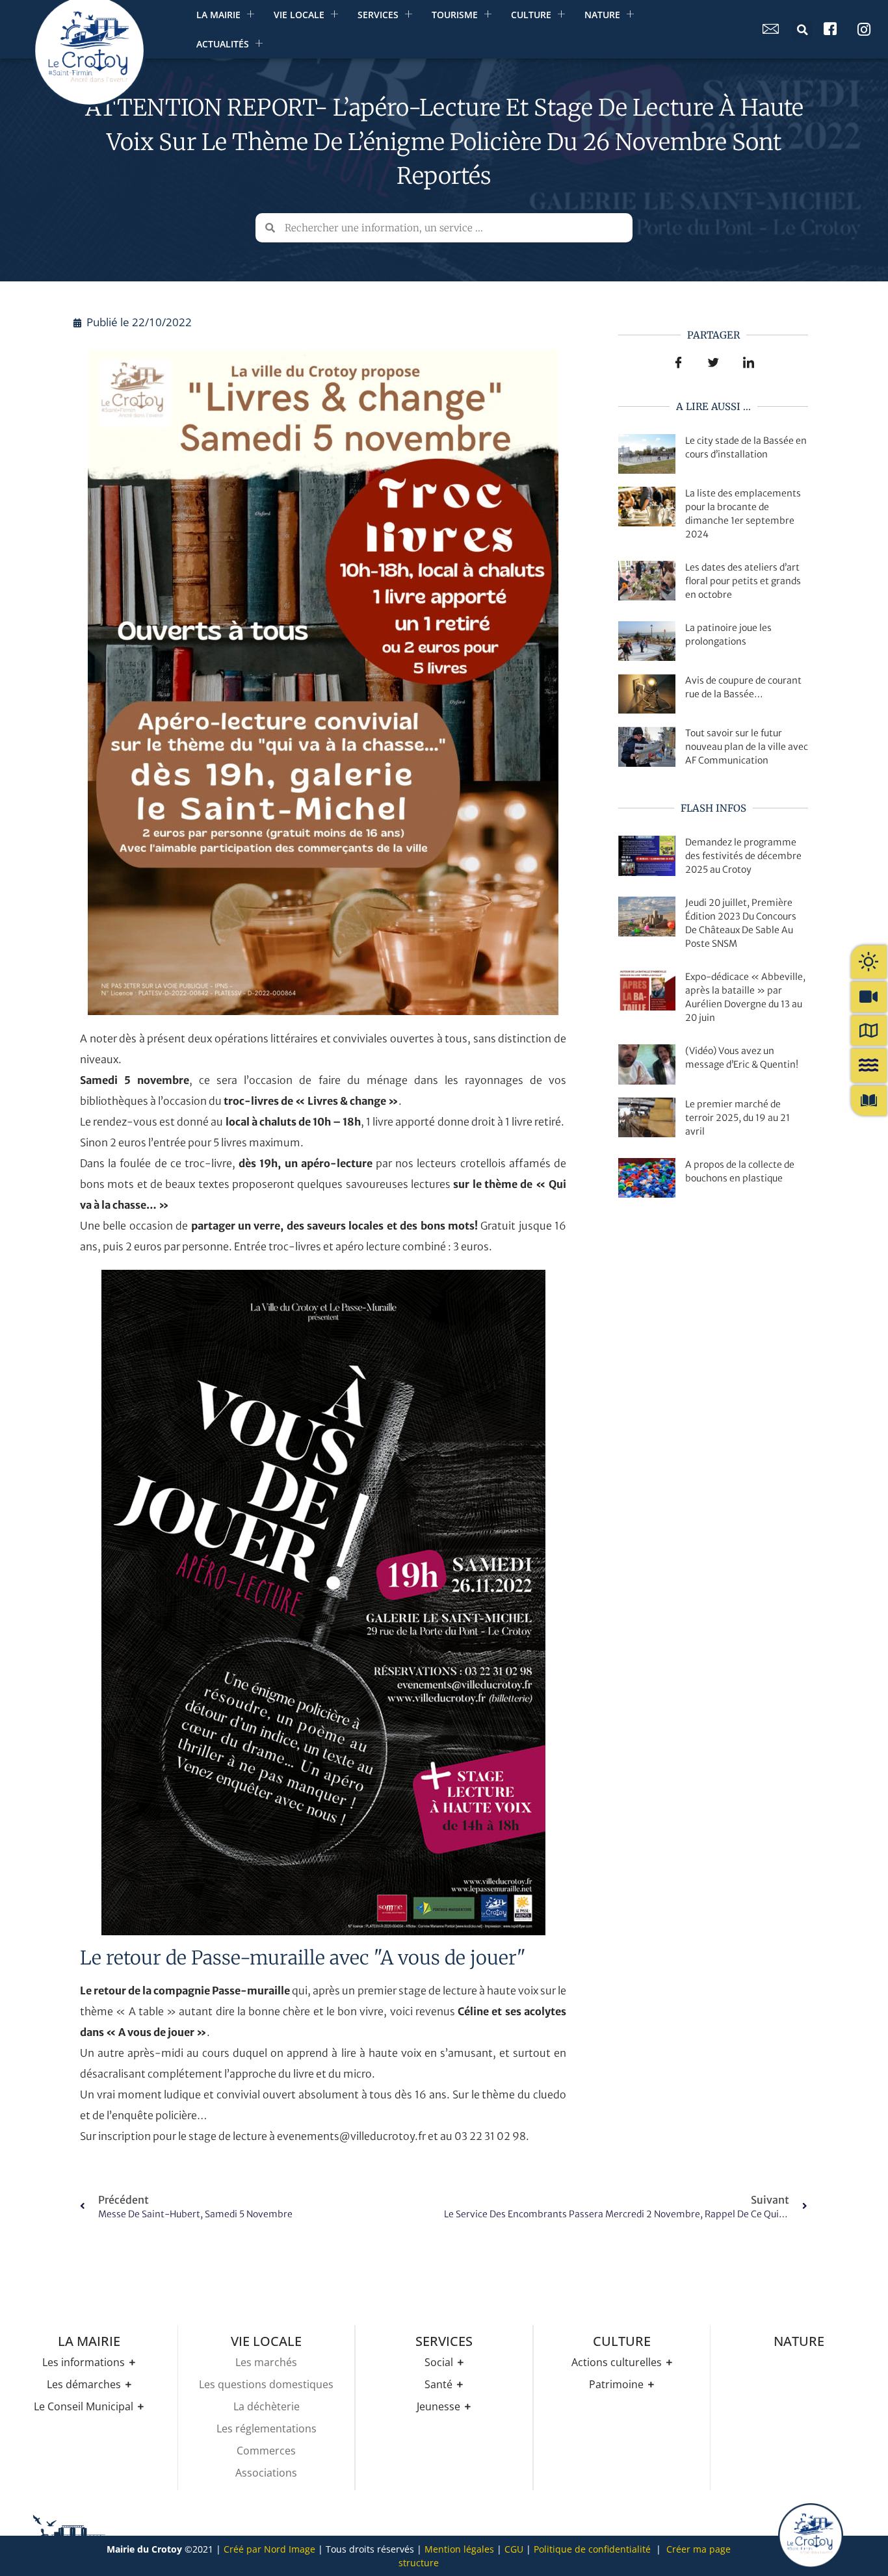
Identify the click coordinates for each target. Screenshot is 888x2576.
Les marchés (266, 2362)
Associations (266, 2473)
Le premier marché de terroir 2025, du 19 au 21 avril (738, 1118)
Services (378, 15)
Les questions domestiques (266, 2384)
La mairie (218, 15)
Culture (531, 15)
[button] (802, 30)
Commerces (266, 2451)
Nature (602, 15)
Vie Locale (299, 15)
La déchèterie (267, 2406)
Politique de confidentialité (592, 2549)
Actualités (223, 44)
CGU (514, 2549)
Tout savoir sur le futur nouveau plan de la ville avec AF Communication (747, 747)
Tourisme (455, 15)
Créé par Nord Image (269, 2549)
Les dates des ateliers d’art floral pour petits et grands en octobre (743, 581)
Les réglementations (267, 2428)
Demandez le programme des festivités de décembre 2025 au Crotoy (743, 856)
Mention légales (459, 2549)
